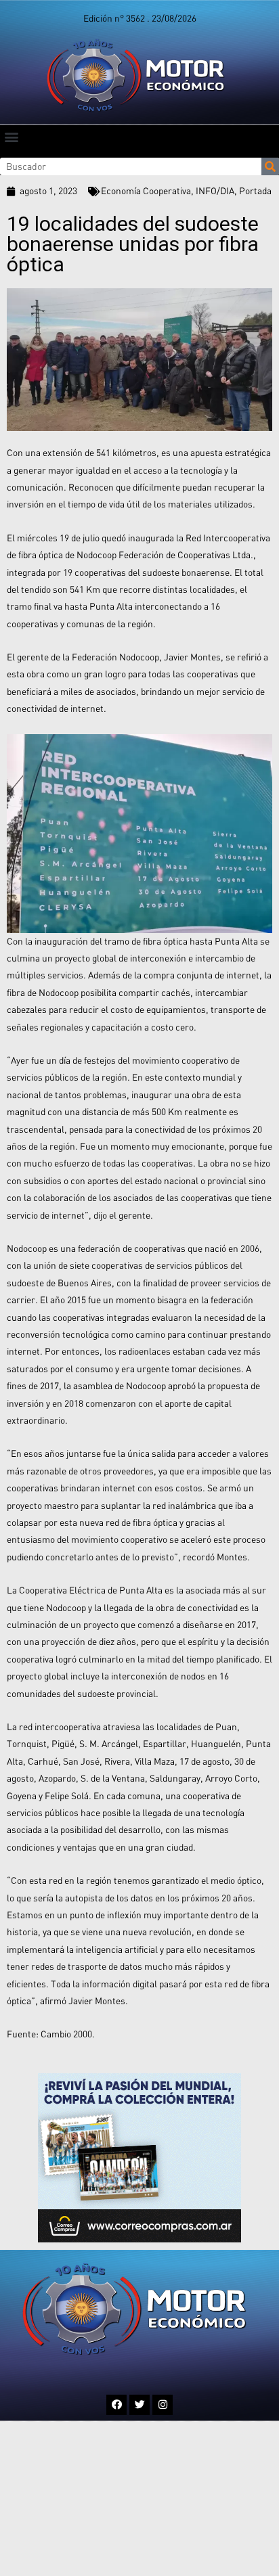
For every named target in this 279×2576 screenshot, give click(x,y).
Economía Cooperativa (146, 191)
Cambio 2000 (66, 2034)
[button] (11, 136)
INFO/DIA (215, 191)
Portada (255, 191)
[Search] (270, 166)
